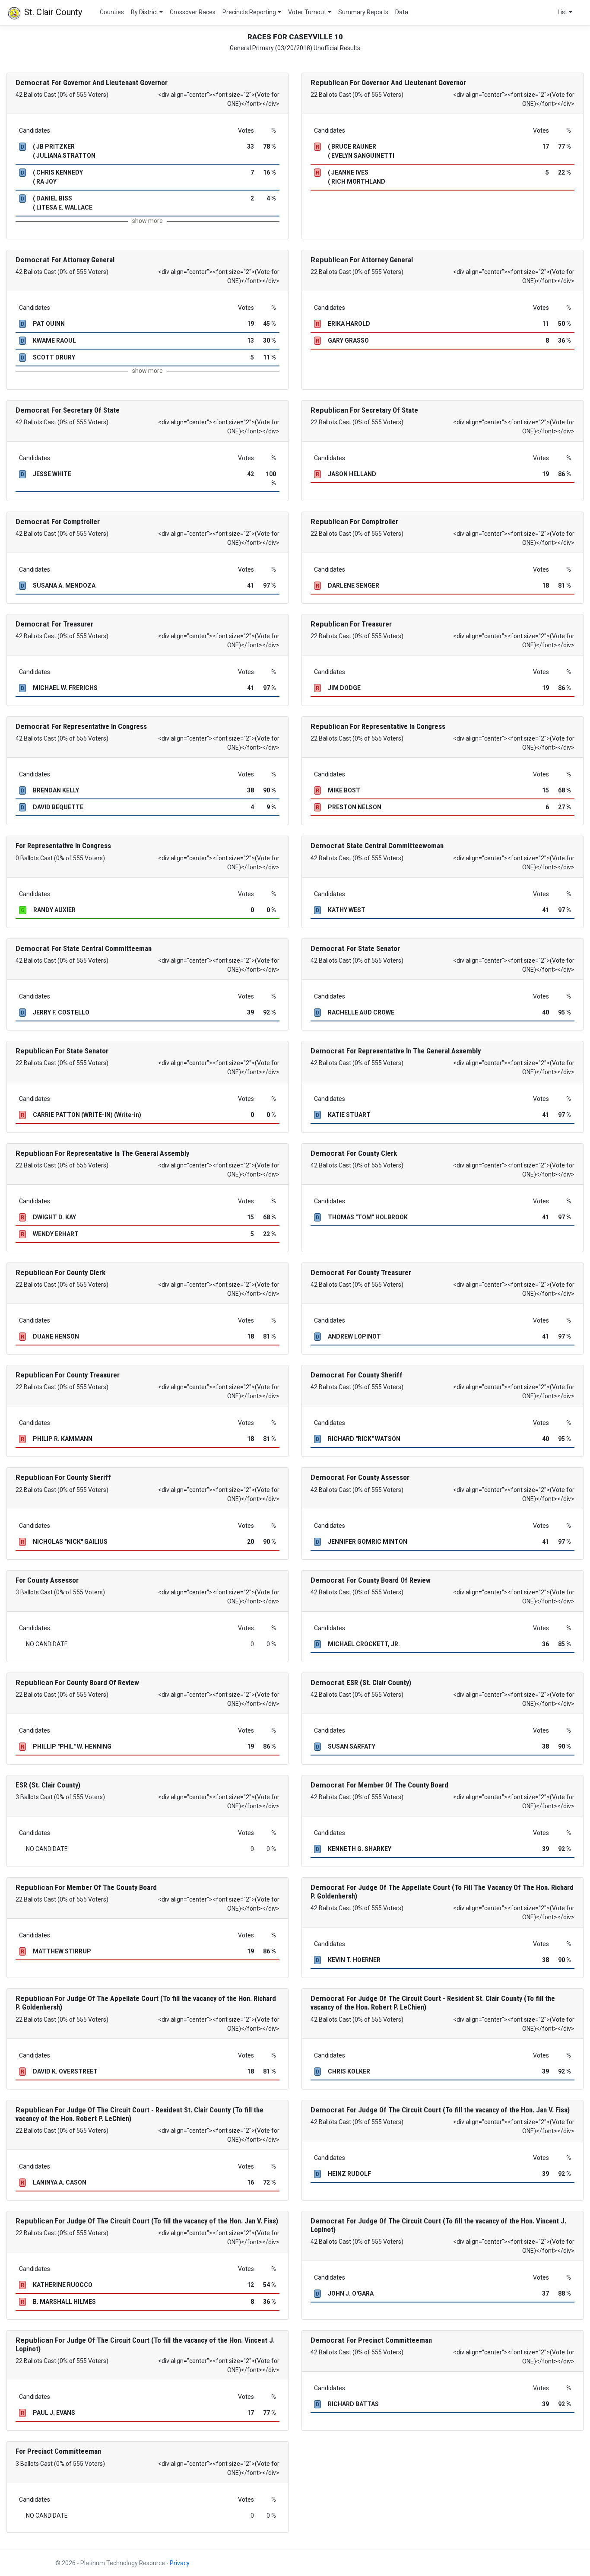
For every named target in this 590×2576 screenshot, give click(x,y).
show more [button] (147, 221)
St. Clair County (52, 12)
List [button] (562, 12)
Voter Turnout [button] (307, 12)
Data (402, 12)
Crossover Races (193, 12)
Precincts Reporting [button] (249, 12)
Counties (112, 12)
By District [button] (144, 12)
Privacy (180, 2563)
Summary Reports (363, 12)
